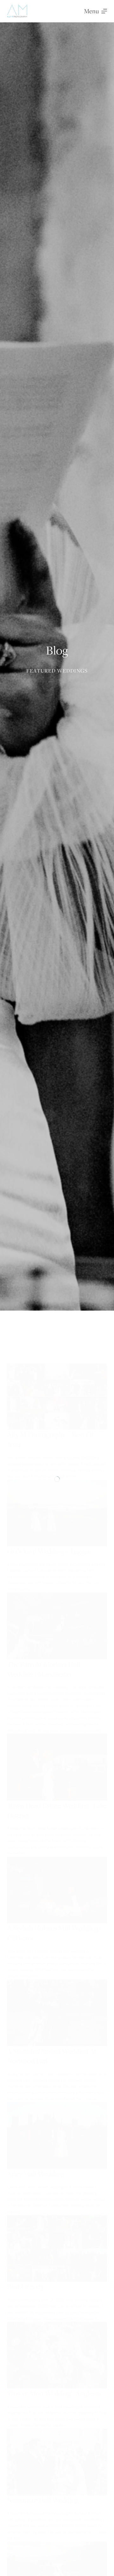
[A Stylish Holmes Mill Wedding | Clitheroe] (57, 1890)
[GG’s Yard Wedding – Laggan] (57, 1513)
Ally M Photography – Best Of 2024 (50, 1439)
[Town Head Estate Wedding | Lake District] (57, 1767)
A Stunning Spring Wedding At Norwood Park (52, 2056)
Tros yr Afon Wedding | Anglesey (54, 2393)
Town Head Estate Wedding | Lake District (57, 1810)
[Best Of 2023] (57, 2248)
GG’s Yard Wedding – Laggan (49, 1551)
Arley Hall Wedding (36, 2174)
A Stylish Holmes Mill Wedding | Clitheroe (54, 1933)
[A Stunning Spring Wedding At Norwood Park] (57, 2013)
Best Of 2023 (25, 2287)
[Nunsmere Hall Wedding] (57, 2462)
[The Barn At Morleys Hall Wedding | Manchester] (57, 1626)
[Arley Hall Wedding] (57, 2135)
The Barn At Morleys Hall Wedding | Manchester (44, 1669)
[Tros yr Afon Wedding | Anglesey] (57, 2355)
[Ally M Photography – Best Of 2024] (57, 1396)
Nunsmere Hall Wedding (43, 2500)
